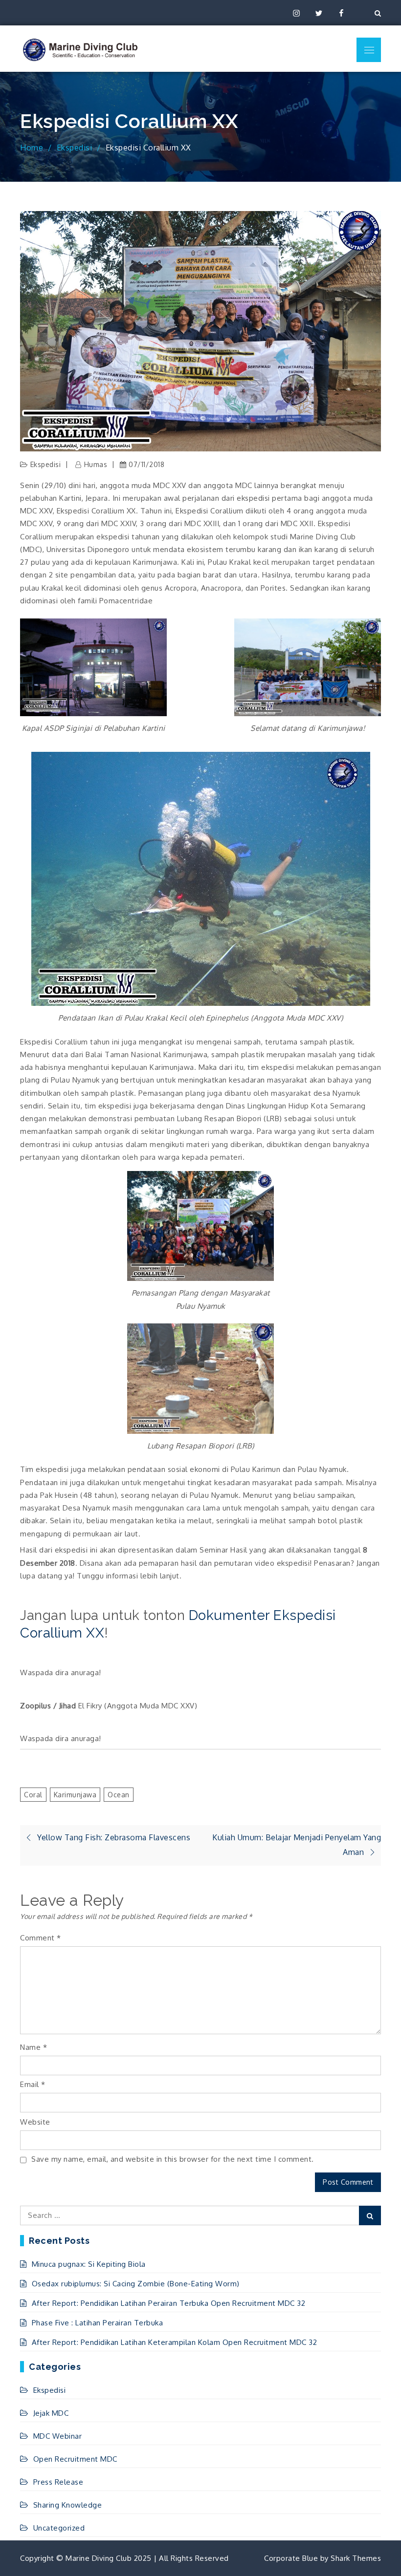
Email (33, 2084)
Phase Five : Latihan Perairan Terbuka (97, 2323)
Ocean (119, 1795)
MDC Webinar (57, 2436)
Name (33, 2047)
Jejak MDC (51, 2413)
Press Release (58, 2482)
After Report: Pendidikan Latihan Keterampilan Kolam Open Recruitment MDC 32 (174, 2342)
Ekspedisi (46, 464)
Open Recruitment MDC (75, 2459)
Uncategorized (59, 2528)
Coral (33, 1795)
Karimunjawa (75, 1795)
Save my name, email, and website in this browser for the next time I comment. (173, 2159)
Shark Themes (356, 2558)
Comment (41, 1938)
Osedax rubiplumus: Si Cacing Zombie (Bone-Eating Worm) (136, 2284)
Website (35, 2122)
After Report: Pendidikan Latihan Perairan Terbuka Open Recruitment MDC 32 (168, 2303)
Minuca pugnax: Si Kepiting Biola (89, 2264)
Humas (96, 464)
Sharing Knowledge (67, 2505)
